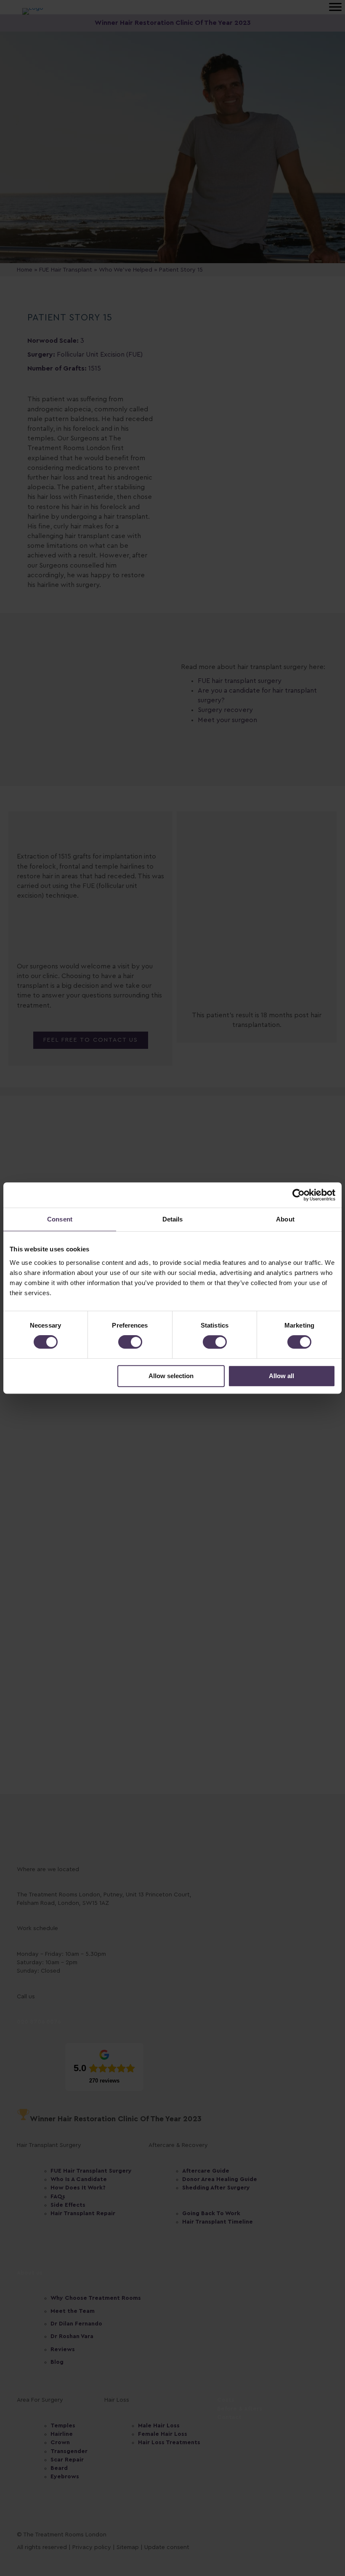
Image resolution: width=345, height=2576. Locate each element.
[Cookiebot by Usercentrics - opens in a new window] (299, 1195)
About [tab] (285, 1219)
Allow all (281, 1376)
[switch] (130, 1342)
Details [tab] (173, 1219)
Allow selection (171, 1376)
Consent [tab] (60, 1219)
